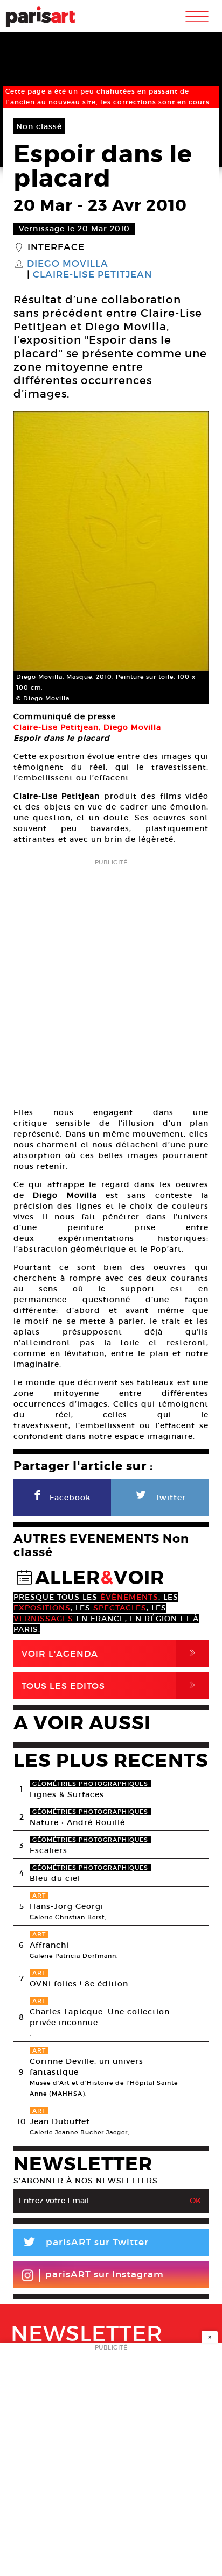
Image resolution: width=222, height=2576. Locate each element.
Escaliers (48, 1850)
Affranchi (49, 1945)
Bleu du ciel (55, 1878)
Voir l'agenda (110, 1653)
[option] (111, 558)
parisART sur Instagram (105, 2275)
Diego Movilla (68, 264)
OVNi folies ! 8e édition (79, 1984)
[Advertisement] (111, 980)
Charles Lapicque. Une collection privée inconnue (100, 2017)
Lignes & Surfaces (67, 1794)
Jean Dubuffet (60, 2121)
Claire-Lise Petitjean (92, 275)
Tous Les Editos (110, 1686)
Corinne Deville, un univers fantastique (86, 2067)
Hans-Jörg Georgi (67, 1906)
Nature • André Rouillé (77, 1822)
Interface (56, 247)
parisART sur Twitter (85, 2244)
